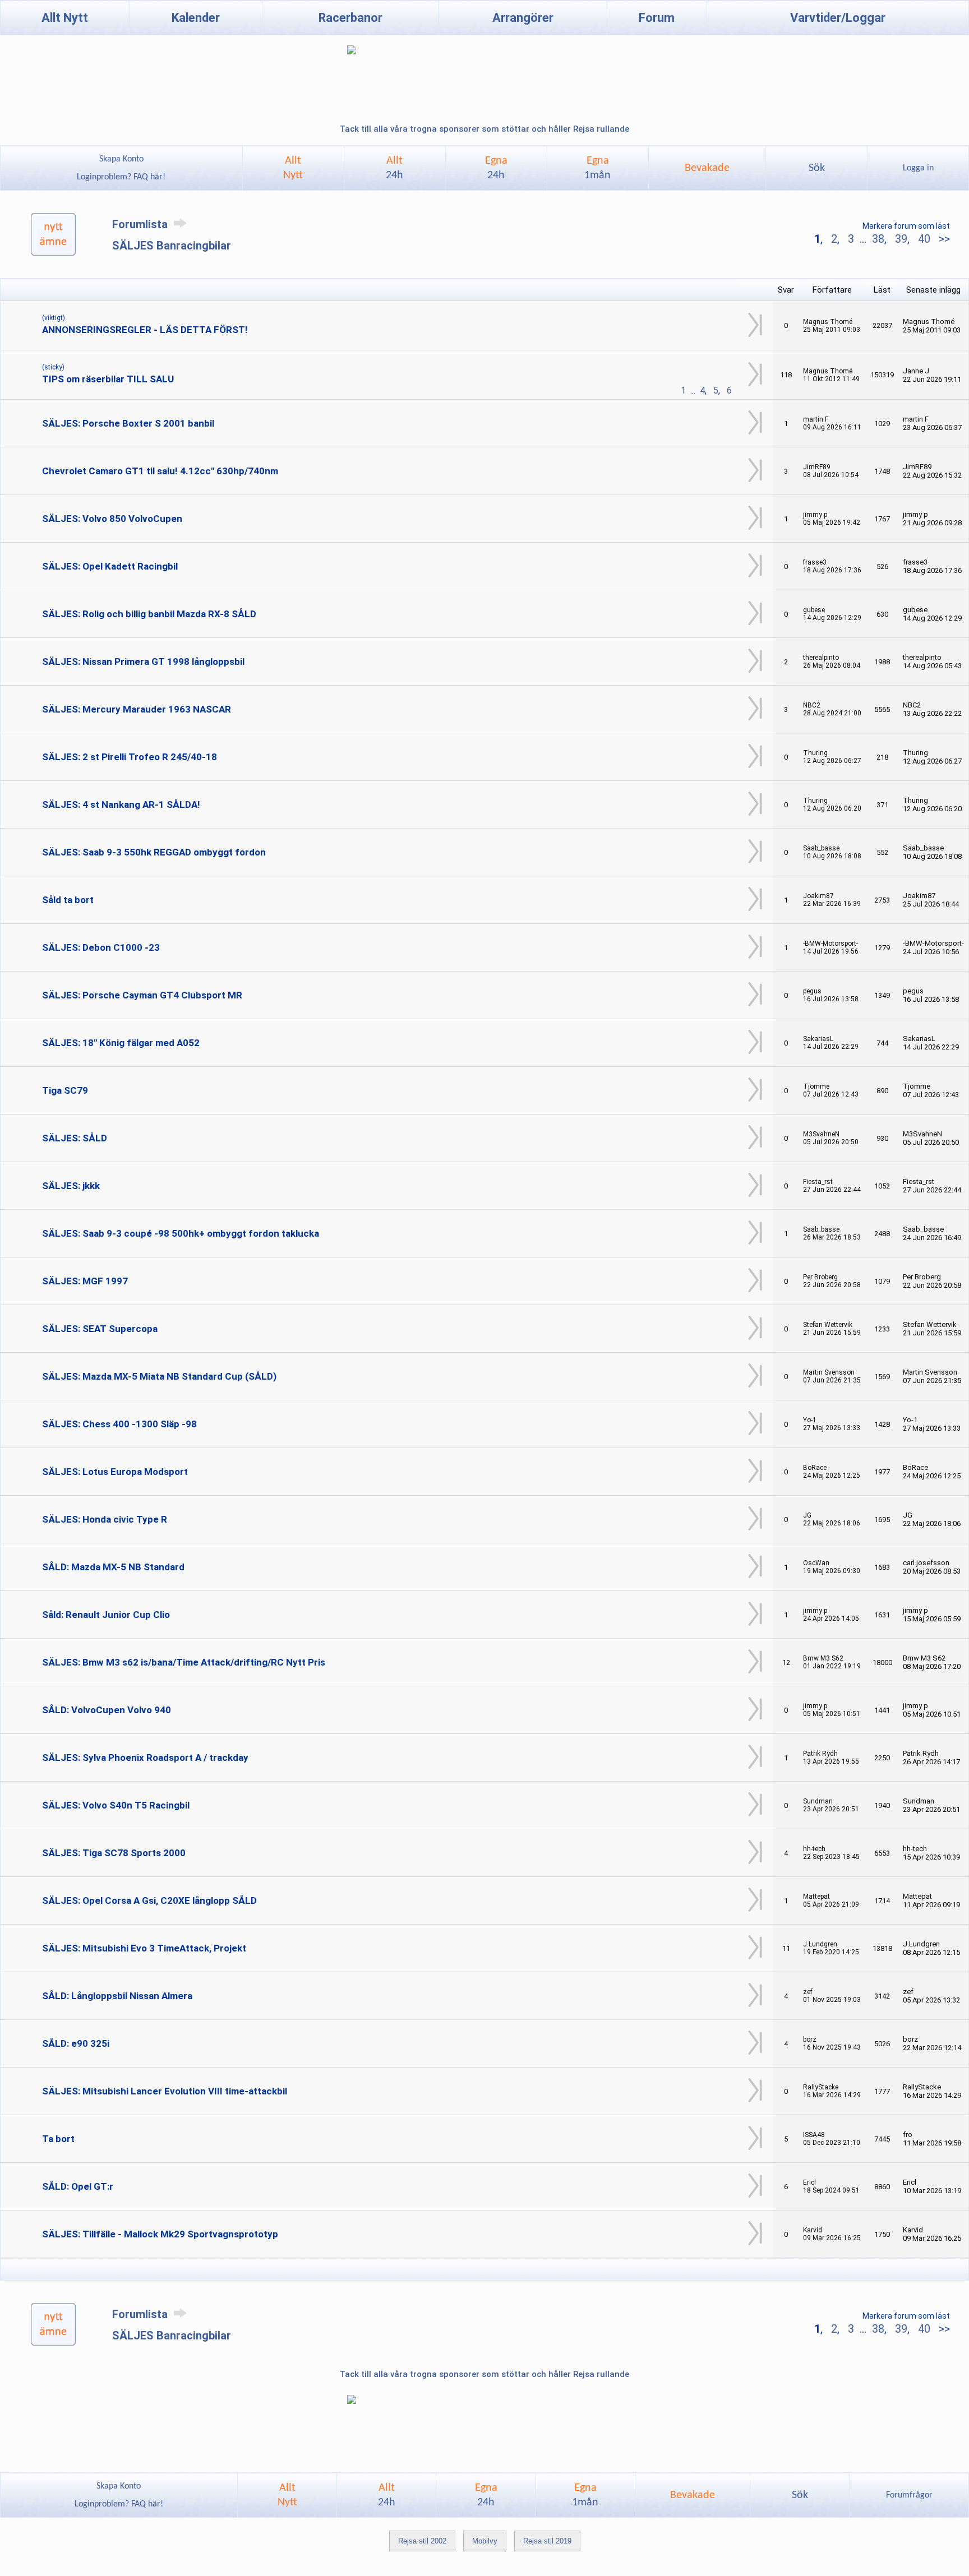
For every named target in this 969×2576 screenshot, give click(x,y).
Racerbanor (350, 18)
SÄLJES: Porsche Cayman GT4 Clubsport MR (142, 995)
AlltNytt (293, 168)
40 (924, 239)
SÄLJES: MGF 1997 (85, 1281)
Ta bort (58, 2139)
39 (901, 239)
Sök (817, 168)
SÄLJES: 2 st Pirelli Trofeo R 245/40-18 (130, 757)
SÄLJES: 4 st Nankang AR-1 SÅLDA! (121, 804)
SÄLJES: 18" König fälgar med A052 (121, 1043)
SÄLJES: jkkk (71, 1186)
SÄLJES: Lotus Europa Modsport (115, 1472)
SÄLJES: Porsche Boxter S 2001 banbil (128, 423)
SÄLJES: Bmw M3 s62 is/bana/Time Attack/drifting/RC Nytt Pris (184, 1662)
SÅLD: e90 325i (76, 2043)
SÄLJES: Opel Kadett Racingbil (110, 566)
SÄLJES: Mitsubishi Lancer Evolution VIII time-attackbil (165, 2091)
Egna (496, 168)
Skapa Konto (121, 159)
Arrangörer (523, 18)
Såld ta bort (68, 900)
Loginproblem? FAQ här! (121, 177)
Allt (394, 168)
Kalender (196, 18)
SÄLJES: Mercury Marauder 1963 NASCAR (137, 709)
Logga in (918, 168)
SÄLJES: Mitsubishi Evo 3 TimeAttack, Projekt (144, 1948)
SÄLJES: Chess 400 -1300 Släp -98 (119, 1424)
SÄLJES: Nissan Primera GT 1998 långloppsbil (143, 662)
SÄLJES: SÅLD (75, 1138)
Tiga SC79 (65, 1090)
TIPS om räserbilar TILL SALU (108, 379)
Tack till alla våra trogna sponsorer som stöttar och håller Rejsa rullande (484, 129)
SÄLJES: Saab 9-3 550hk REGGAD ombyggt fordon (154, 852)
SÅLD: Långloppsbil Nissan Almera (117, 1996)
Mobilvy (485, 2541)
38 (878, 239)
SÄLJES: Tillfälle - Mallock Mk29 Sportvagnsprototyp (160, 2234)
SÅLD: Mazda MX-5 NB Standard (113, 1567)
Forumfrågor (909, 2495)
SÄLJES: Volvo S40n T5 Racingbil (116, 1805)
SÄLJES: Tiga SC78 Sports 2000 (114, 1853)
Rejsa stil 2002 (422, 2541)
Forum (657, 18)
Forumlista (141, 224)
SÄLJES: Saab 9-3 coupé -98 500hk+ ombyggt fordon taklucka (181, 1233)
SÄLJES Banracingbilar (172, 246)
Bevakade (707, 168)
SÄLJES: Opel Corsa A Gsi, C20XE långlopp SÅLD (149, 1900)
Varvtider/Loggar (838, 18)
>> (943, 239)
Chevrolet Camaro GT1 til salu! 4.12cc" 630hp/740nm (160, 471)
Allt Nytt (65, 18)
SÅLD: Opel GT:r (78, 2186)
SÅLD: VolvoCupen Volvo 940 (107, 1710)
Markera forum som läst (906, 226)
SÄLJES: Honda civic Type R (105, 1519)
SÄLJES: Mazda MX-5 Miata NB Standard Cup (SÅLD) (159, 1376)
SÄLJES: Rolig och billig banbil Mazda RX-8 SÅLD (149, 614)
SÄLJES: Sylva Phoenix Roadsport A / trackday (145, 1758)
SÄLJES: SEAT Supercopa (100, 1329)
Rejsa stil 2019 (547, 2541)
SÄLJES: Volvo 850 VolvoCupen (112, 519)
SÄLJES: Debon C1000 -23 (101, 947)
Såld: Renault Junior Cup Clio (106, 1615)
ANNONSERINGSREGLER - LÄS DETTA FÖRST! (145, 330)
